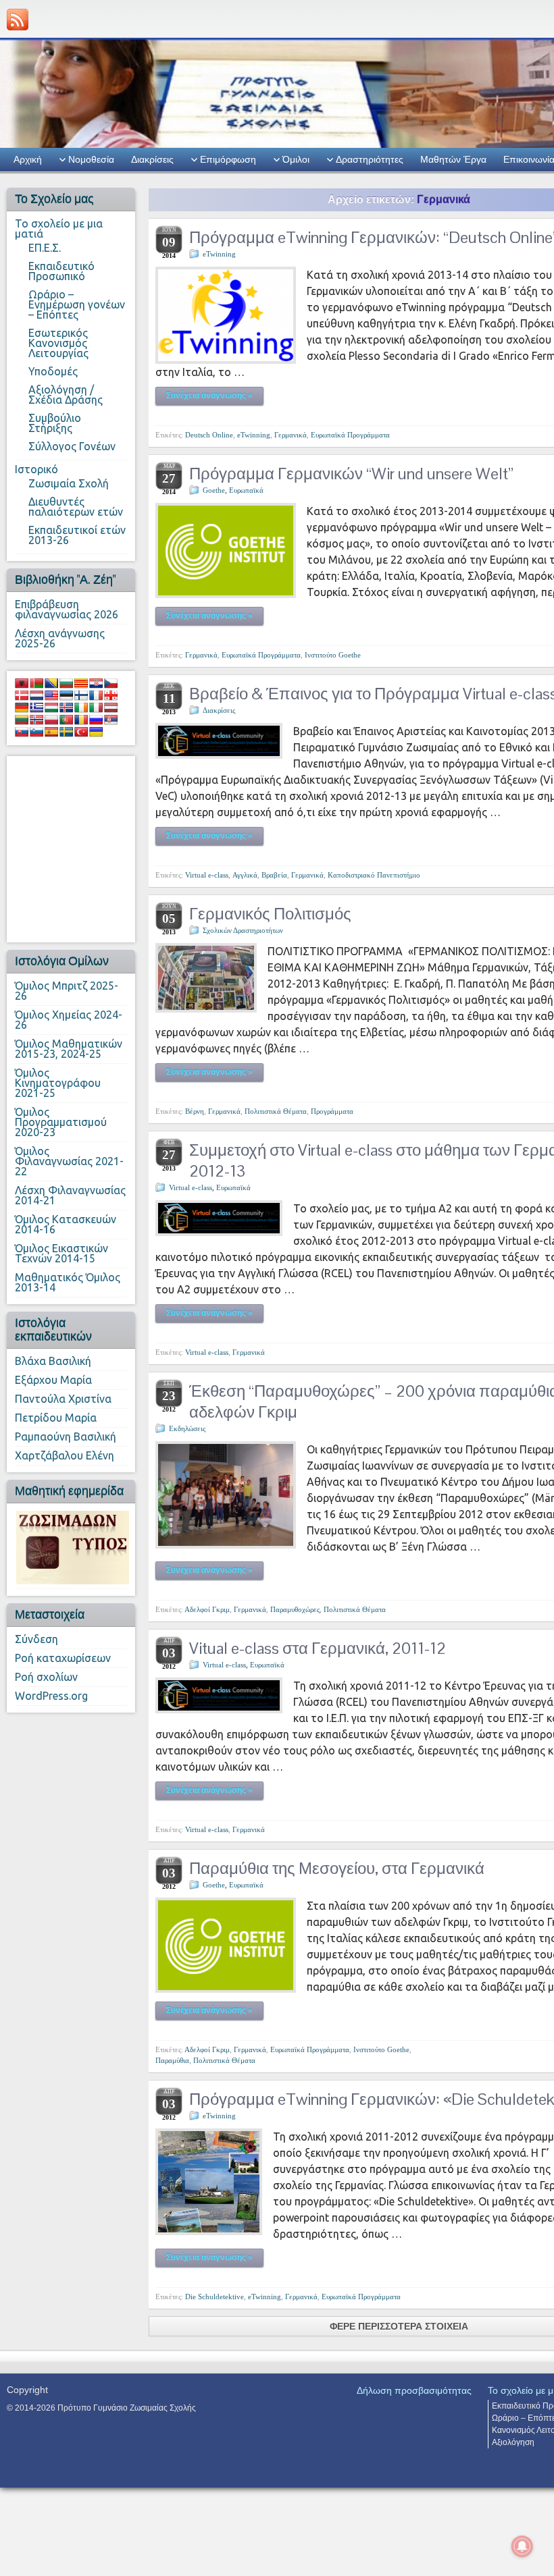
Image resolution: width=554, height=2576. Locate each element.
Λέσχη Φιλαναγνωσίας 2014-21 (70, 1195)
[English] (51, 695)
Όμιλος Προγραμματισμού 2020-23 (61, 1122)
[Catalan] (81, 683)
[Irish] (81, 707)
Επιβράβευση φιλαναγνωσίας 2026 (67, 609)
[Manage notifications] (522, 2546)
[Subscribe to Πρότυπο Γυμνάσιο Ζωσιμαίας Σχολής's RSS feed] (18, 20)
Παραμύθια (172, 2060)
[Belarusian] (36, 683)
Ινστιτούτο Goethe (333, 655)
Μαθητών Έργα (453, 159)
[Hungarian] (51, 707)
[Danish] (22, 695)
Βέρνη (195, 1111)
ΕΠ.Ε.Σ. (45, 248)
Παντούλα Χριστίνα (63, 1399)
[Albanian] (22, 683)
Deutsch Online (209, 435)
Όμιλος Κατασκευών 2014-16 (66, 1224)
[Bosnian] (51, 683)
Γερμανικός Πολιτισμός (270, 914)
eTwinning (219, 254)
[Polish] (51, 720)
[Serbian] (111, 720)
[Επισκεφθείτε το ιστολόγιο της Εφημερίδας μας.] (73, 1547)
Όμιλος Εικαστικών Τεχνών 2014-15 (61, 1253)
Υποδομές (53, 371)
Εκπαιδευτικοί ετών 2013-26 (77, 535)
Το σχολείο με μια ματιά (59, 229)
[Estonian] (66, 695)
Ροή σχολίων (46, 1677)
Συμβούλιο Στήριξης (55, 423)
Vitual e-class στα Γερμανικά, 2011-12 (318, 1648)
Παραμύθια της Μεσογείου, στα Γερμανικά (337, 1868)
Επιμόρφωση (228, 159)
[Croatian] (96, 683)
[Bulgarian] (66, 683)
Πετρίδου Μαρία (56, 1418)
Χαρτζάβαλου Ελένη (65, 1455)
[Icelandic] (66, 707)
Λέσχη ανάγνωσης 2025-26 (60, 638)
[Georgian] (111, 695)
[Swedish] (66, 732)
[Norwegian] (36, 720)
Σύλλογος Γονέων (72, 446)
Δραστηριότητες (370, 159)
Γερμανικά (291, 435)
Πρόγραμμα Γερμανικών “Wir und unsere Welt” (351, 474)
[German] (22, 707)
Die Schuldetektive (215, 2297)
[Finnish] (81, 695)
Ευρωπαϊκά (246, 490)
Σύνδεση (36, 1639)
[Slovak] (22, 732)
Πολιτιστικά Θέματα (276, 1111)
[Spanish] (51, 732)
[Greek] (36, 707)
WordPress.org (51, 1696)
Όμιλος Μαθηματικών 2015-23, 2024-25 (69, 1049)
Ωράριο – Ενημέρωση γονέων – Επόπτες (77, 304)
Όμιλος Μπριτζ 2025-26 (67, 991)
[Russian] (96, 720)
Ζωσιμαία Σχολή (69, 483)
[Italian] (96, 707)
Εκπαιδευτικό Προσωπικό (61, 271)
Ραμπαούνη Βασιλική (66, 1437)
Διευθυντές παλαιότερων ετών (76, 507)
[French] (96, 695)
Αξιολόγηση (513, 2442)
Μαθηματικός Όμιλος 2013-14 (68, 1282)
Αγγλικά (245, 875)
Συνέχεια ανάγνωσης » (209, 396)
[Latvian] (111, 707)
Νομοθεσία (91, 159)
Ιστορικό (36, 469)
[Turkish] (81, 732)
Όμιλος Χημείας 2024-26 (69, 1020)
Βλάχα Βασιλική (53, 1361)
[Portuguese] (66, 720)
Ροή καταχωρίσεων (63, 1658)
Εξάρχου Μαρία (53, 1380)
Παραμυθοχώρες (295, 1609)
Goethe (214, 490)
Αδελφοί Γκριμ (207, 1609)
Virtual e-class (207, 875)
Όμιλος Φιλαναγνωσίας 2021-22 (69, 1161)
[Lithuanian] (22, 720)
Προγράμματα (332, 1111)
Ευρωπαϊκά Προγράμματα (350, 435)
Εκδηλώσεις (187, 1428)
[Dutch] (36, 695)
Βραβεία (274, 875)
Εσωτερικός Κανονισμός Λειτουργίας (58, 343)
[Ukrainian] (96, 732)
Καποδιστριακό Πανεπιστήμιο (374, 875)
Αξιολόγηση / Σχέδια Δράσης (66, 395)
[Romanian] (81, 720)
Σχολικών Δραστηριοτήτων (243, 930)
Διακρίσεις (152, 159)
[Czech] (111, 683)
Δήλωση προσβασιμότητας (414, 2390)
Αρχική (28, 159)
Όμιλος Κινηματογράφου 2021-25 (58, 1083)
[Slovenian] (36, 732)
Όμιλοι (296, 159)
